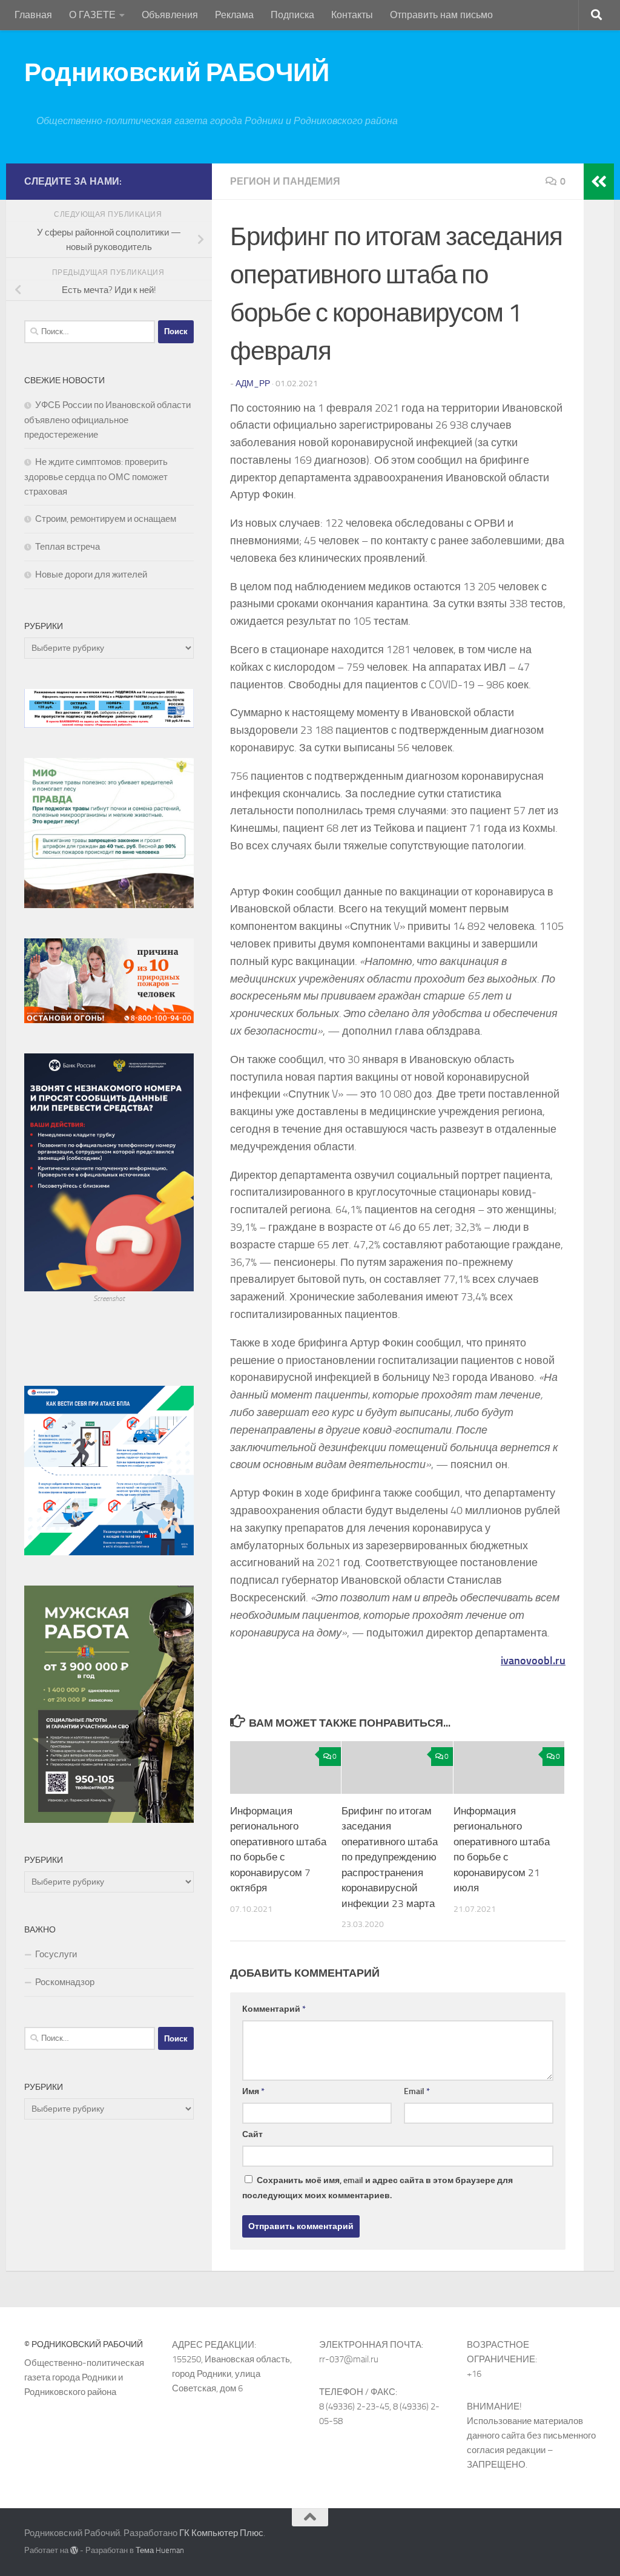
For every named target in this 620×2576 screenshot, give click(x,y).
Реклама (234, 15)
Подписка (292, 15)
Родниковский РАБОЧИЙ (176, 73)
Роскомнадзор (65, 1982)
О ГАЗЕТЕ (92, 15)
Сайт (252, 2134)
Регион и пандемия (285, 181)
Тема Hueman (160, 2550)
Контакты (352, 15)
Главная (33, 15)
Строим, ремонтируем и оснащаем (106, 519)
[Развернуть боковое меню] (599, 182)
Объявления (170, 15)
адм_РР (253, 384)
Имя (253, 2091)
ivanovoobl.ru (533, 1661)
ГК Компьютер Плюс (221, 2533)
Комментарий (274, 2009)
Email (417, 2091)
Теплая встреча (68, 547)
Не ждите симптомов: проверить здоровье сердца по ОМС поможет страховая (96, 477)
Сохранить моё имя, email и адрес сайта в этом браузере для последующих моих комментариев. (378, 2188)
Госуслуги (56, 1954)
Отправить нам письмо (441, 15)
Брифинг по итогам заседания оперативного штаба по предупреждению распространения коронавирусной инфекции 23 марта (390, 1857)
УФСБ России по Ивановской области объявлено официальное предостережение (107, 420)
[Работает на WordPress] (74, 2550)
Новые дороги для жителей (91, 575)
